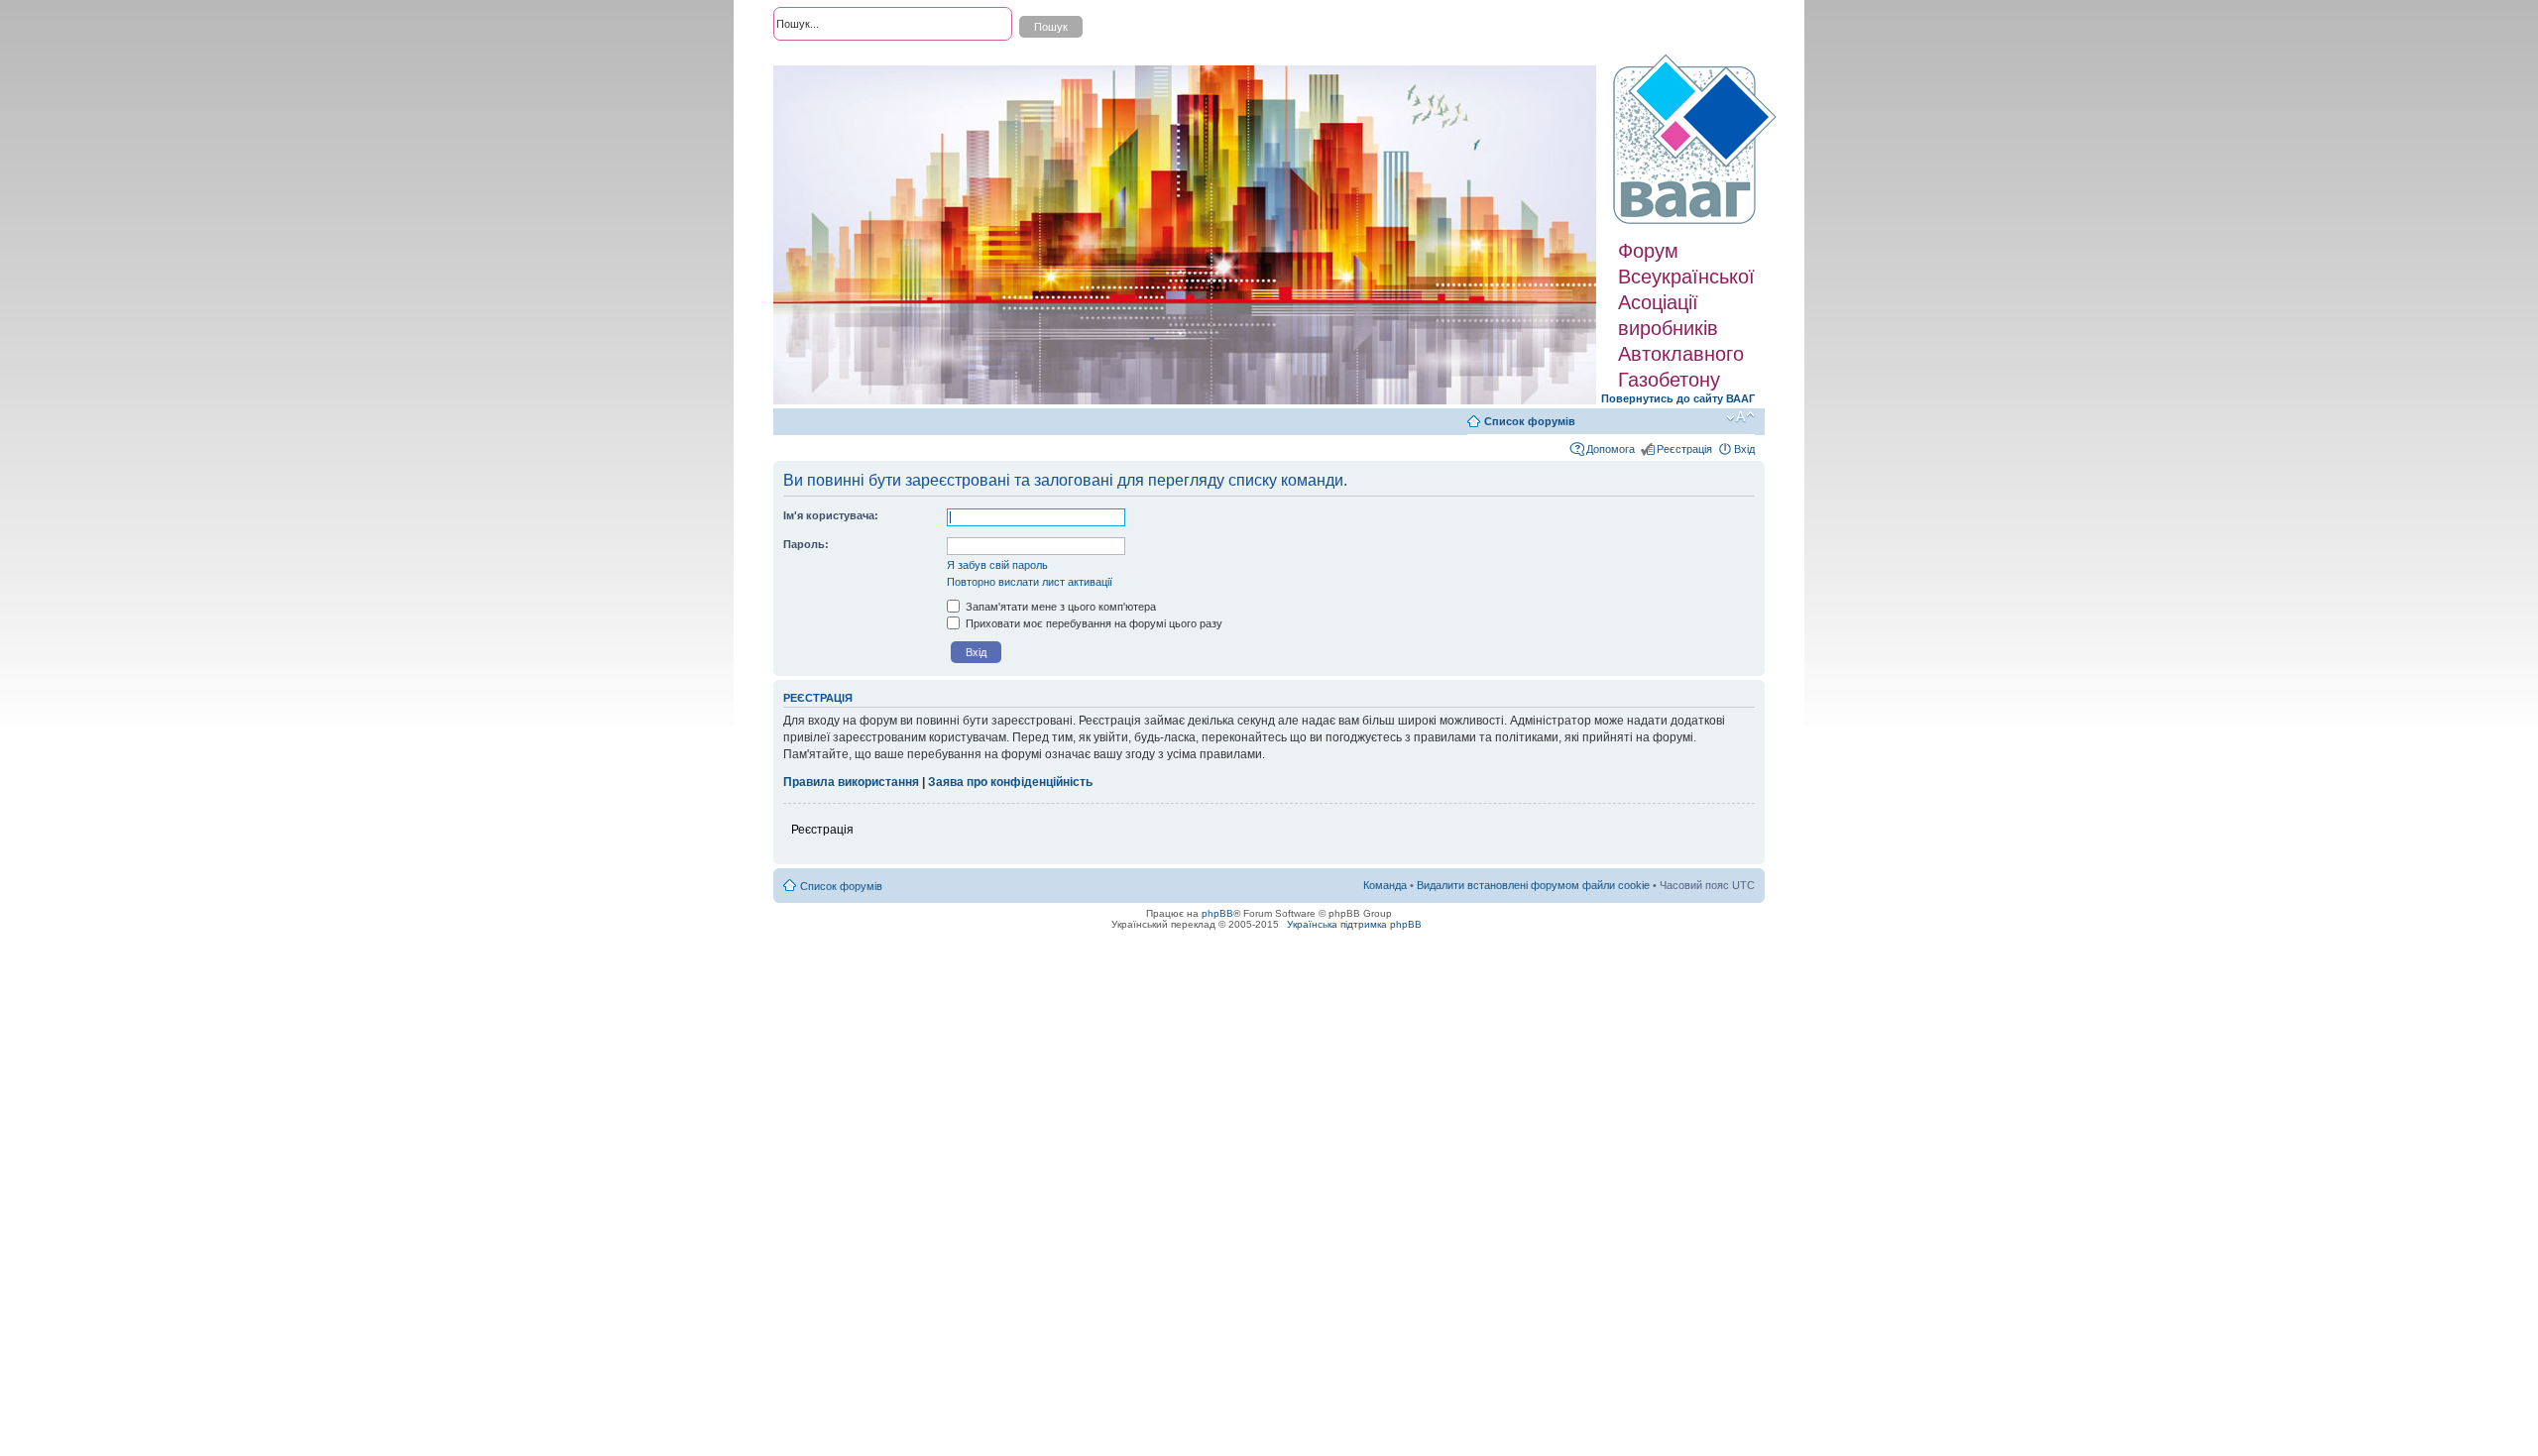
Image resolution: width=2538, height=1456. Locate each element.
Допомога (1611, 449)
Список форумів (1530, 421)
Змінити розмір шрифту (1740, 417)
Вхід (1744, 449)
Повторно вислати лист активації (1030, 582)
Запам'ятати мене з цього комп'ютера (1059, 607)
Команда (1385, 885)
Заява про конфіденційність (1010, 782)
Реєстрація (1684, 449)
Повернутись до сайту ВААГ (1678, 398)
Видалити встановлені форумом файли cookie (1533, 885)
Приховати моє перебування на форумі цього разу (1093, 623)
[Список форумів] (1697, 140)
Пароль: (806, 544)
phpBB (1217, 913)
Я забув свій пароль (997, 565)
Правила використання (851, 782)
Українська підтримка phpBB (1354, 924)
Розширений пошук (822, 59)
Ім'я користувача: (831, 515)
